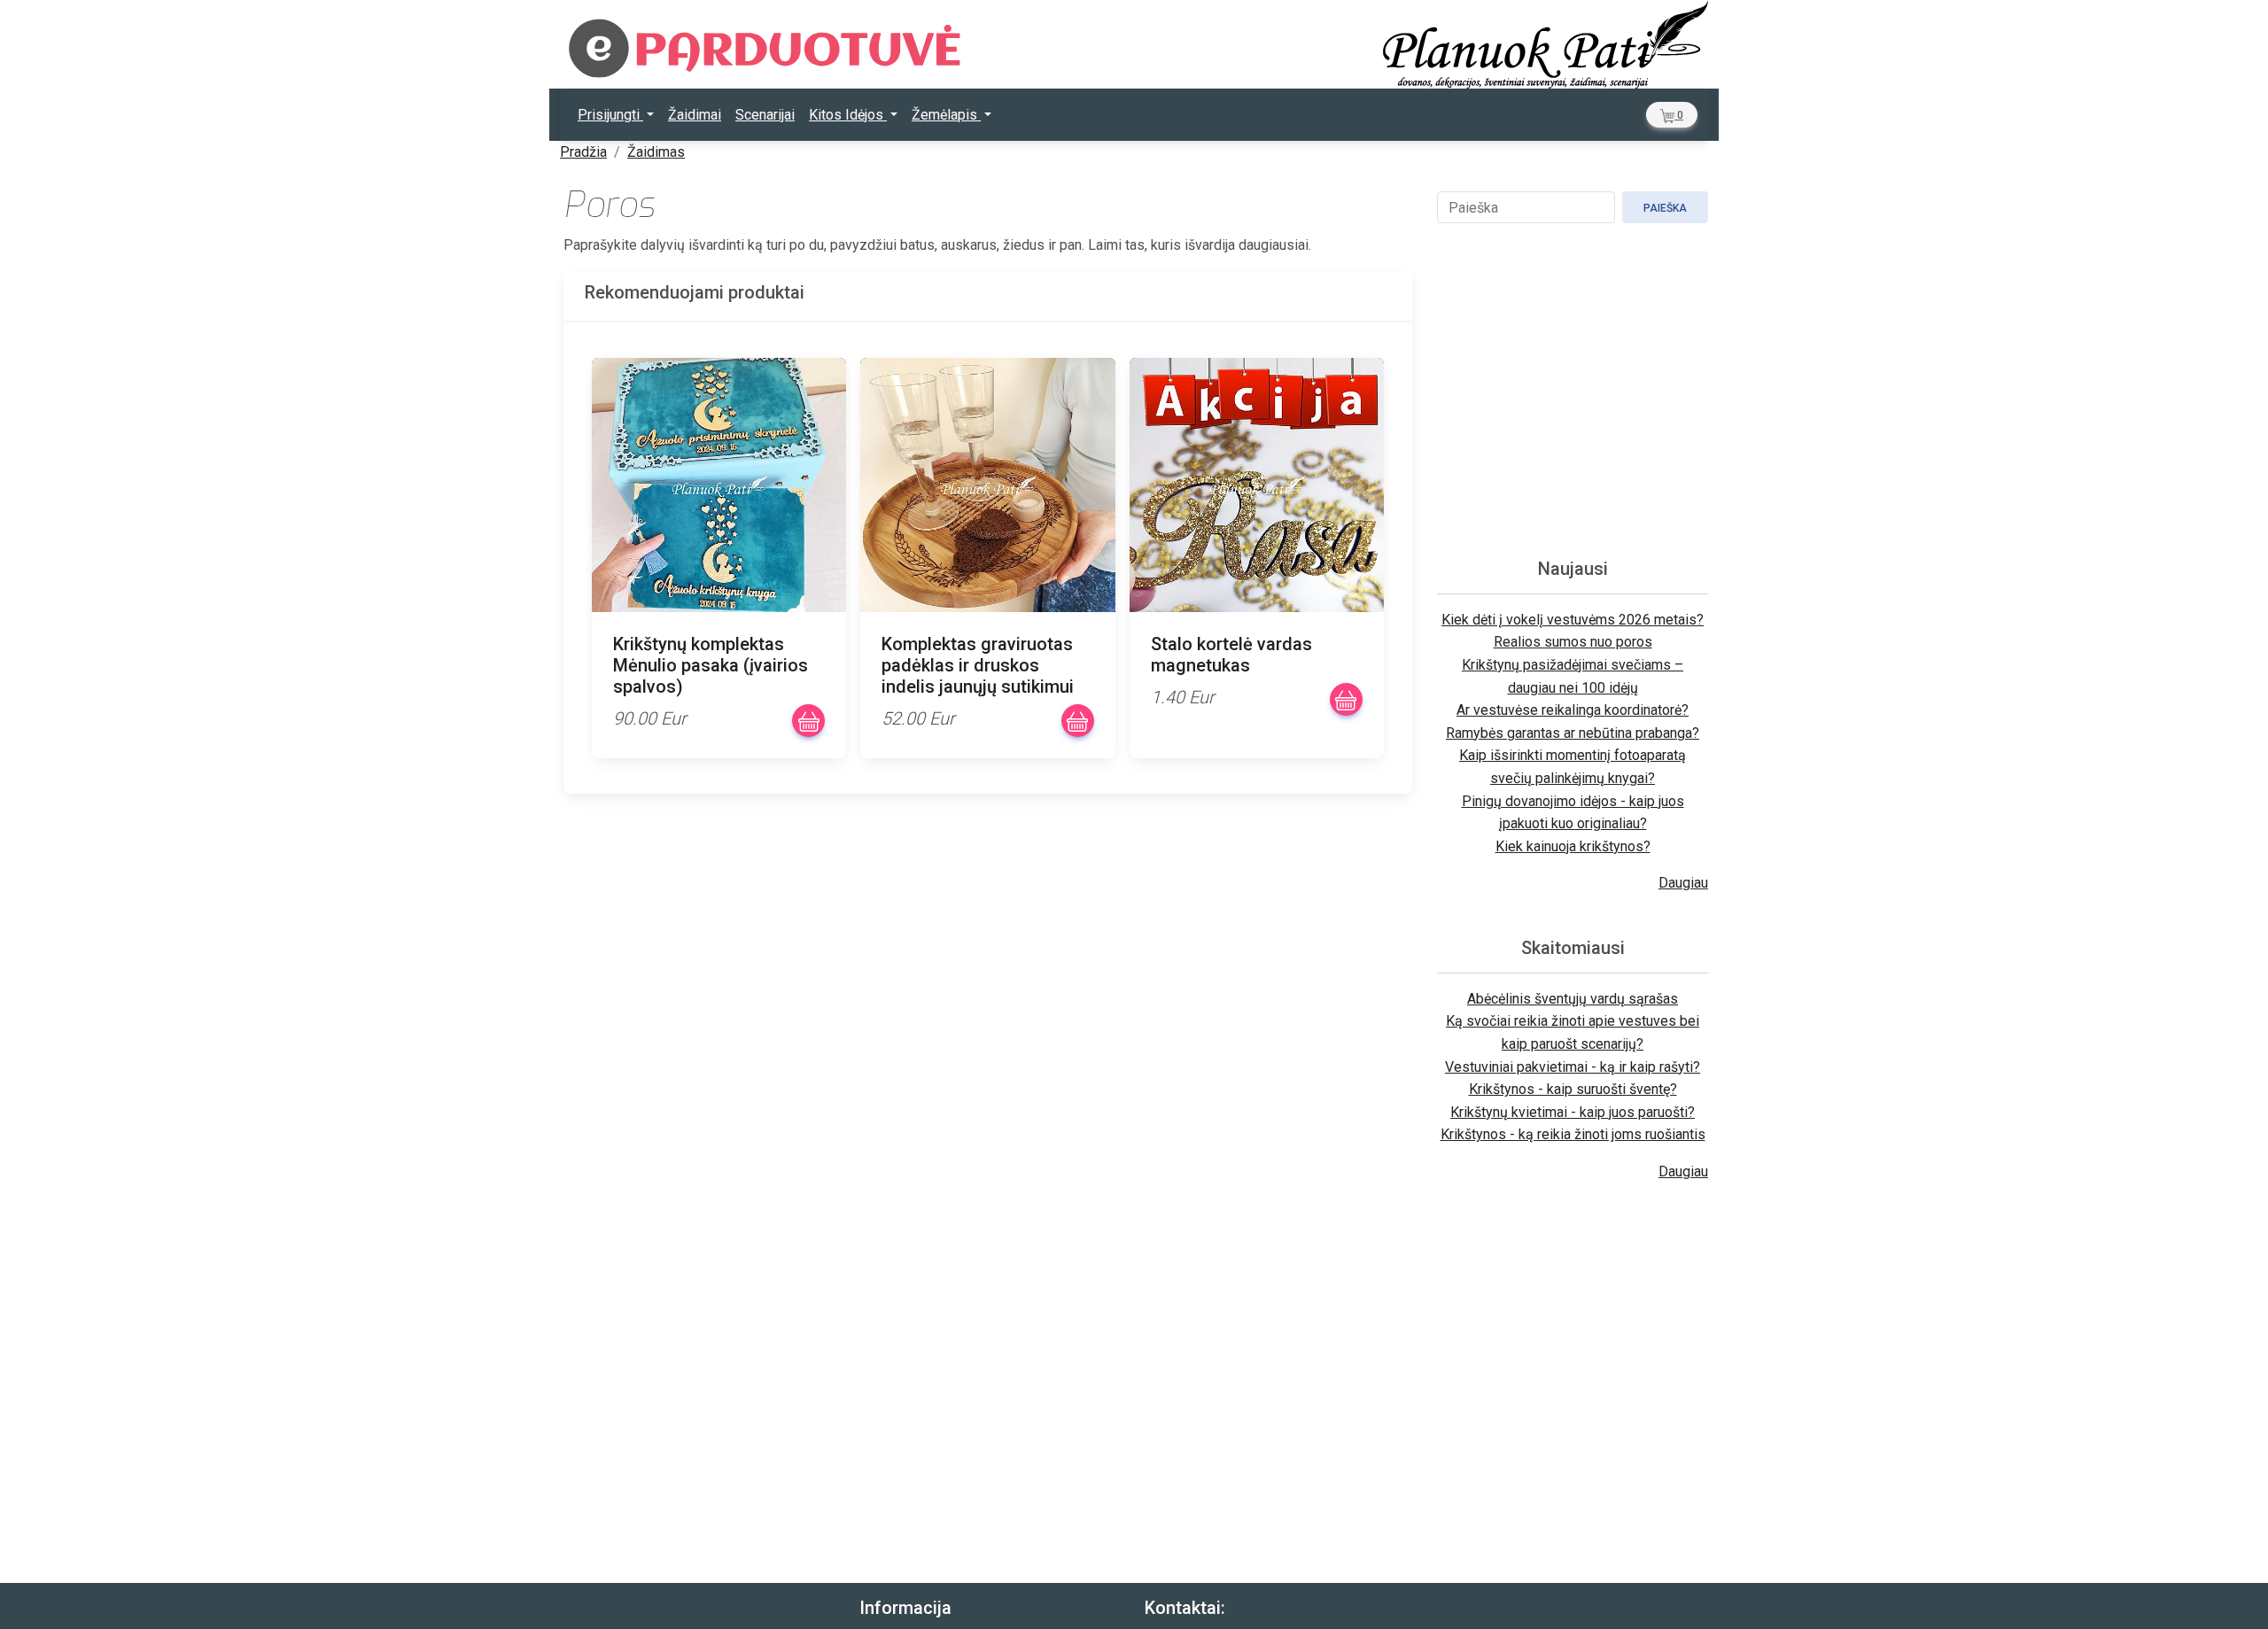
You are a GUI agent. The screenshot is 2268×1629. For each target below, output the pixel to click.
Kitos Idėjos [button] (848, 115)
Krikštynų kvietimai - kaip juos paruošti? (1573, 1112)
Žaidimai (695, 115)
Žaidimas (656, 152)
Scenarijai (765, 115)
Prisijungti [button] (610, 115)
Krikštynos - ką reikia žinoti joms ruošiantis (1573, 1134)
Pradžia (583, 152)
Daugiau (1683, 883)
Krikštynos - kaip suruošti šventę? (1573, 1089)
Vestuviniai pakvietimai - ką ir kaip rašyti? (1573, 1067)
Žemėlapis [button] (946, 115)
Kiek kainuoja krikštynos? (1573, 846)
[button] (1672, 115)
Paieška (1665, 208)
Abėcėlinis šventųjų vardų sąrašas (1573, 999)
